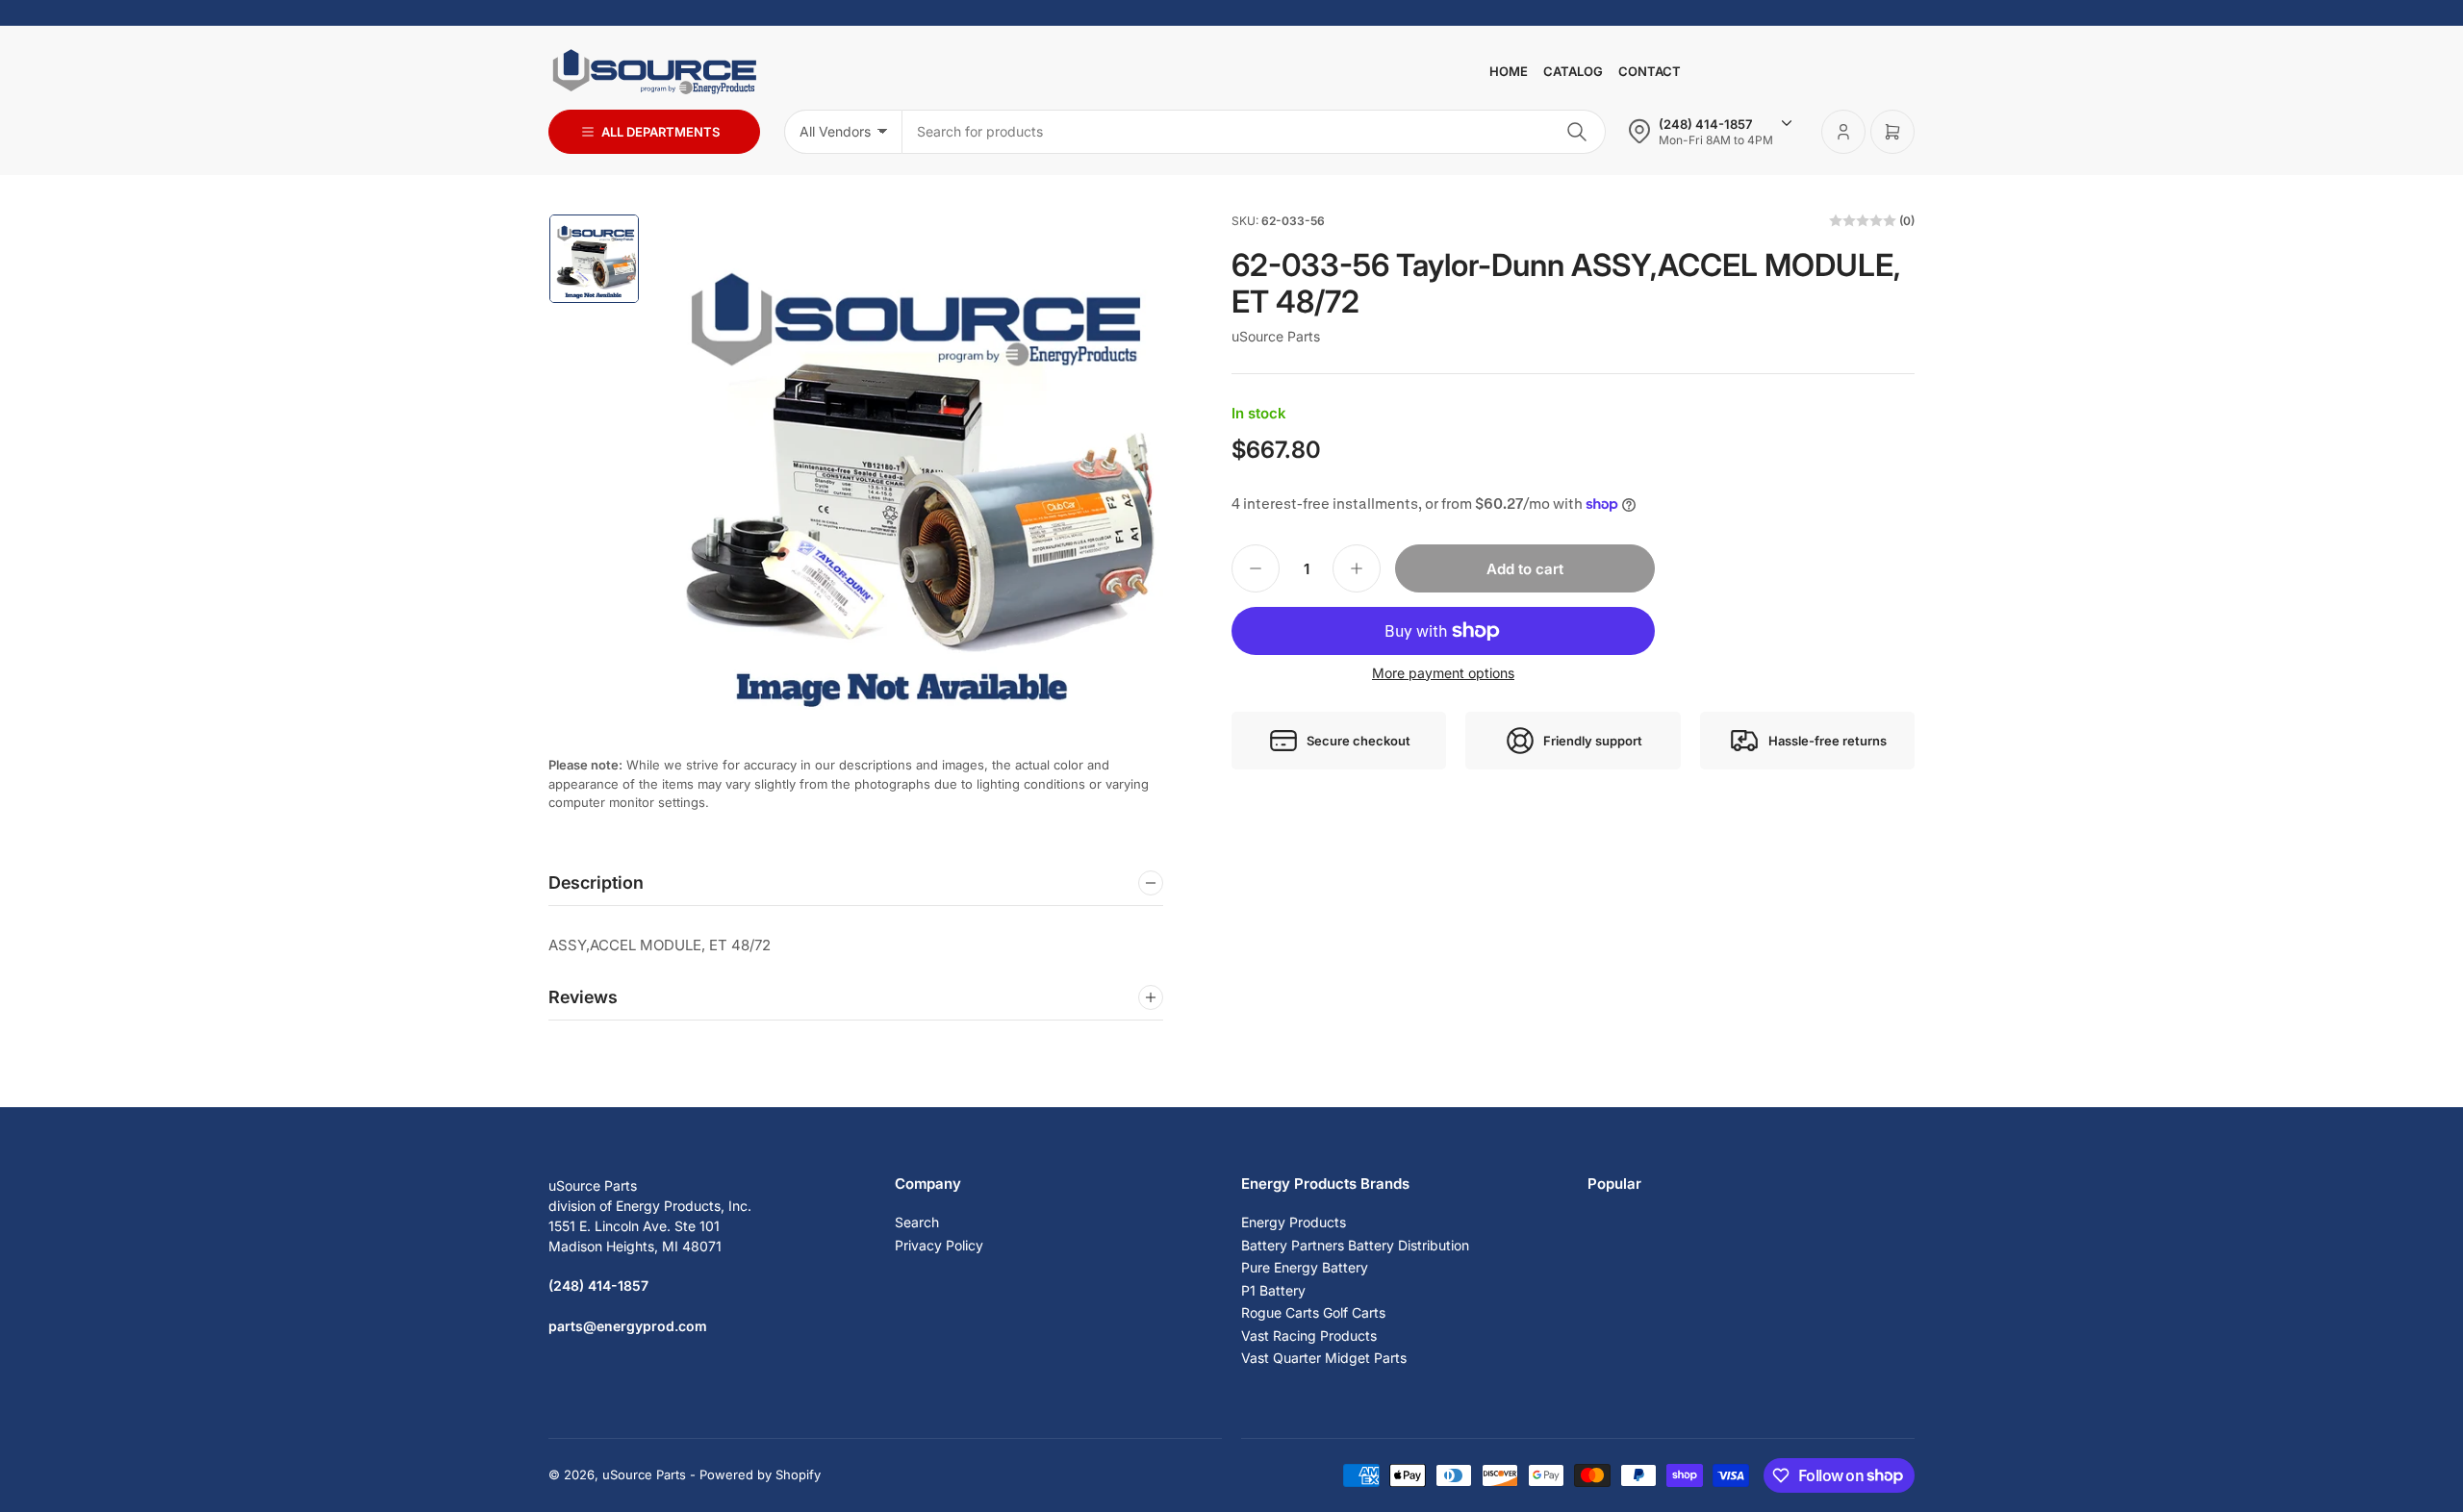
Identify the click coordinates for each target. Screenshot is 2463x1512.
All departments (660, 132)
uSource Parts (1276, 336)
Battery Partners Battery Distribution (1355, 1245)
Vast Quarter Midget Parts (1324, 1358)
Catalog (1573, 71)
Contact (1650, 71)
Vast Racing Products (1309, 1336)
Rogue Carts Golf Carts (1313, 1312)
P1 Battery (1273, 1290)
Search (917, 1222)
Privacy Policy (939, 1245)
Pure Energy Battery (1305, 1267)
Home (1509, 71)
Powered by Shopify (760, 1474)
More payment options (1443, 673)
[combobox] (1254, 132)
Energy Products (1294, 1222)
